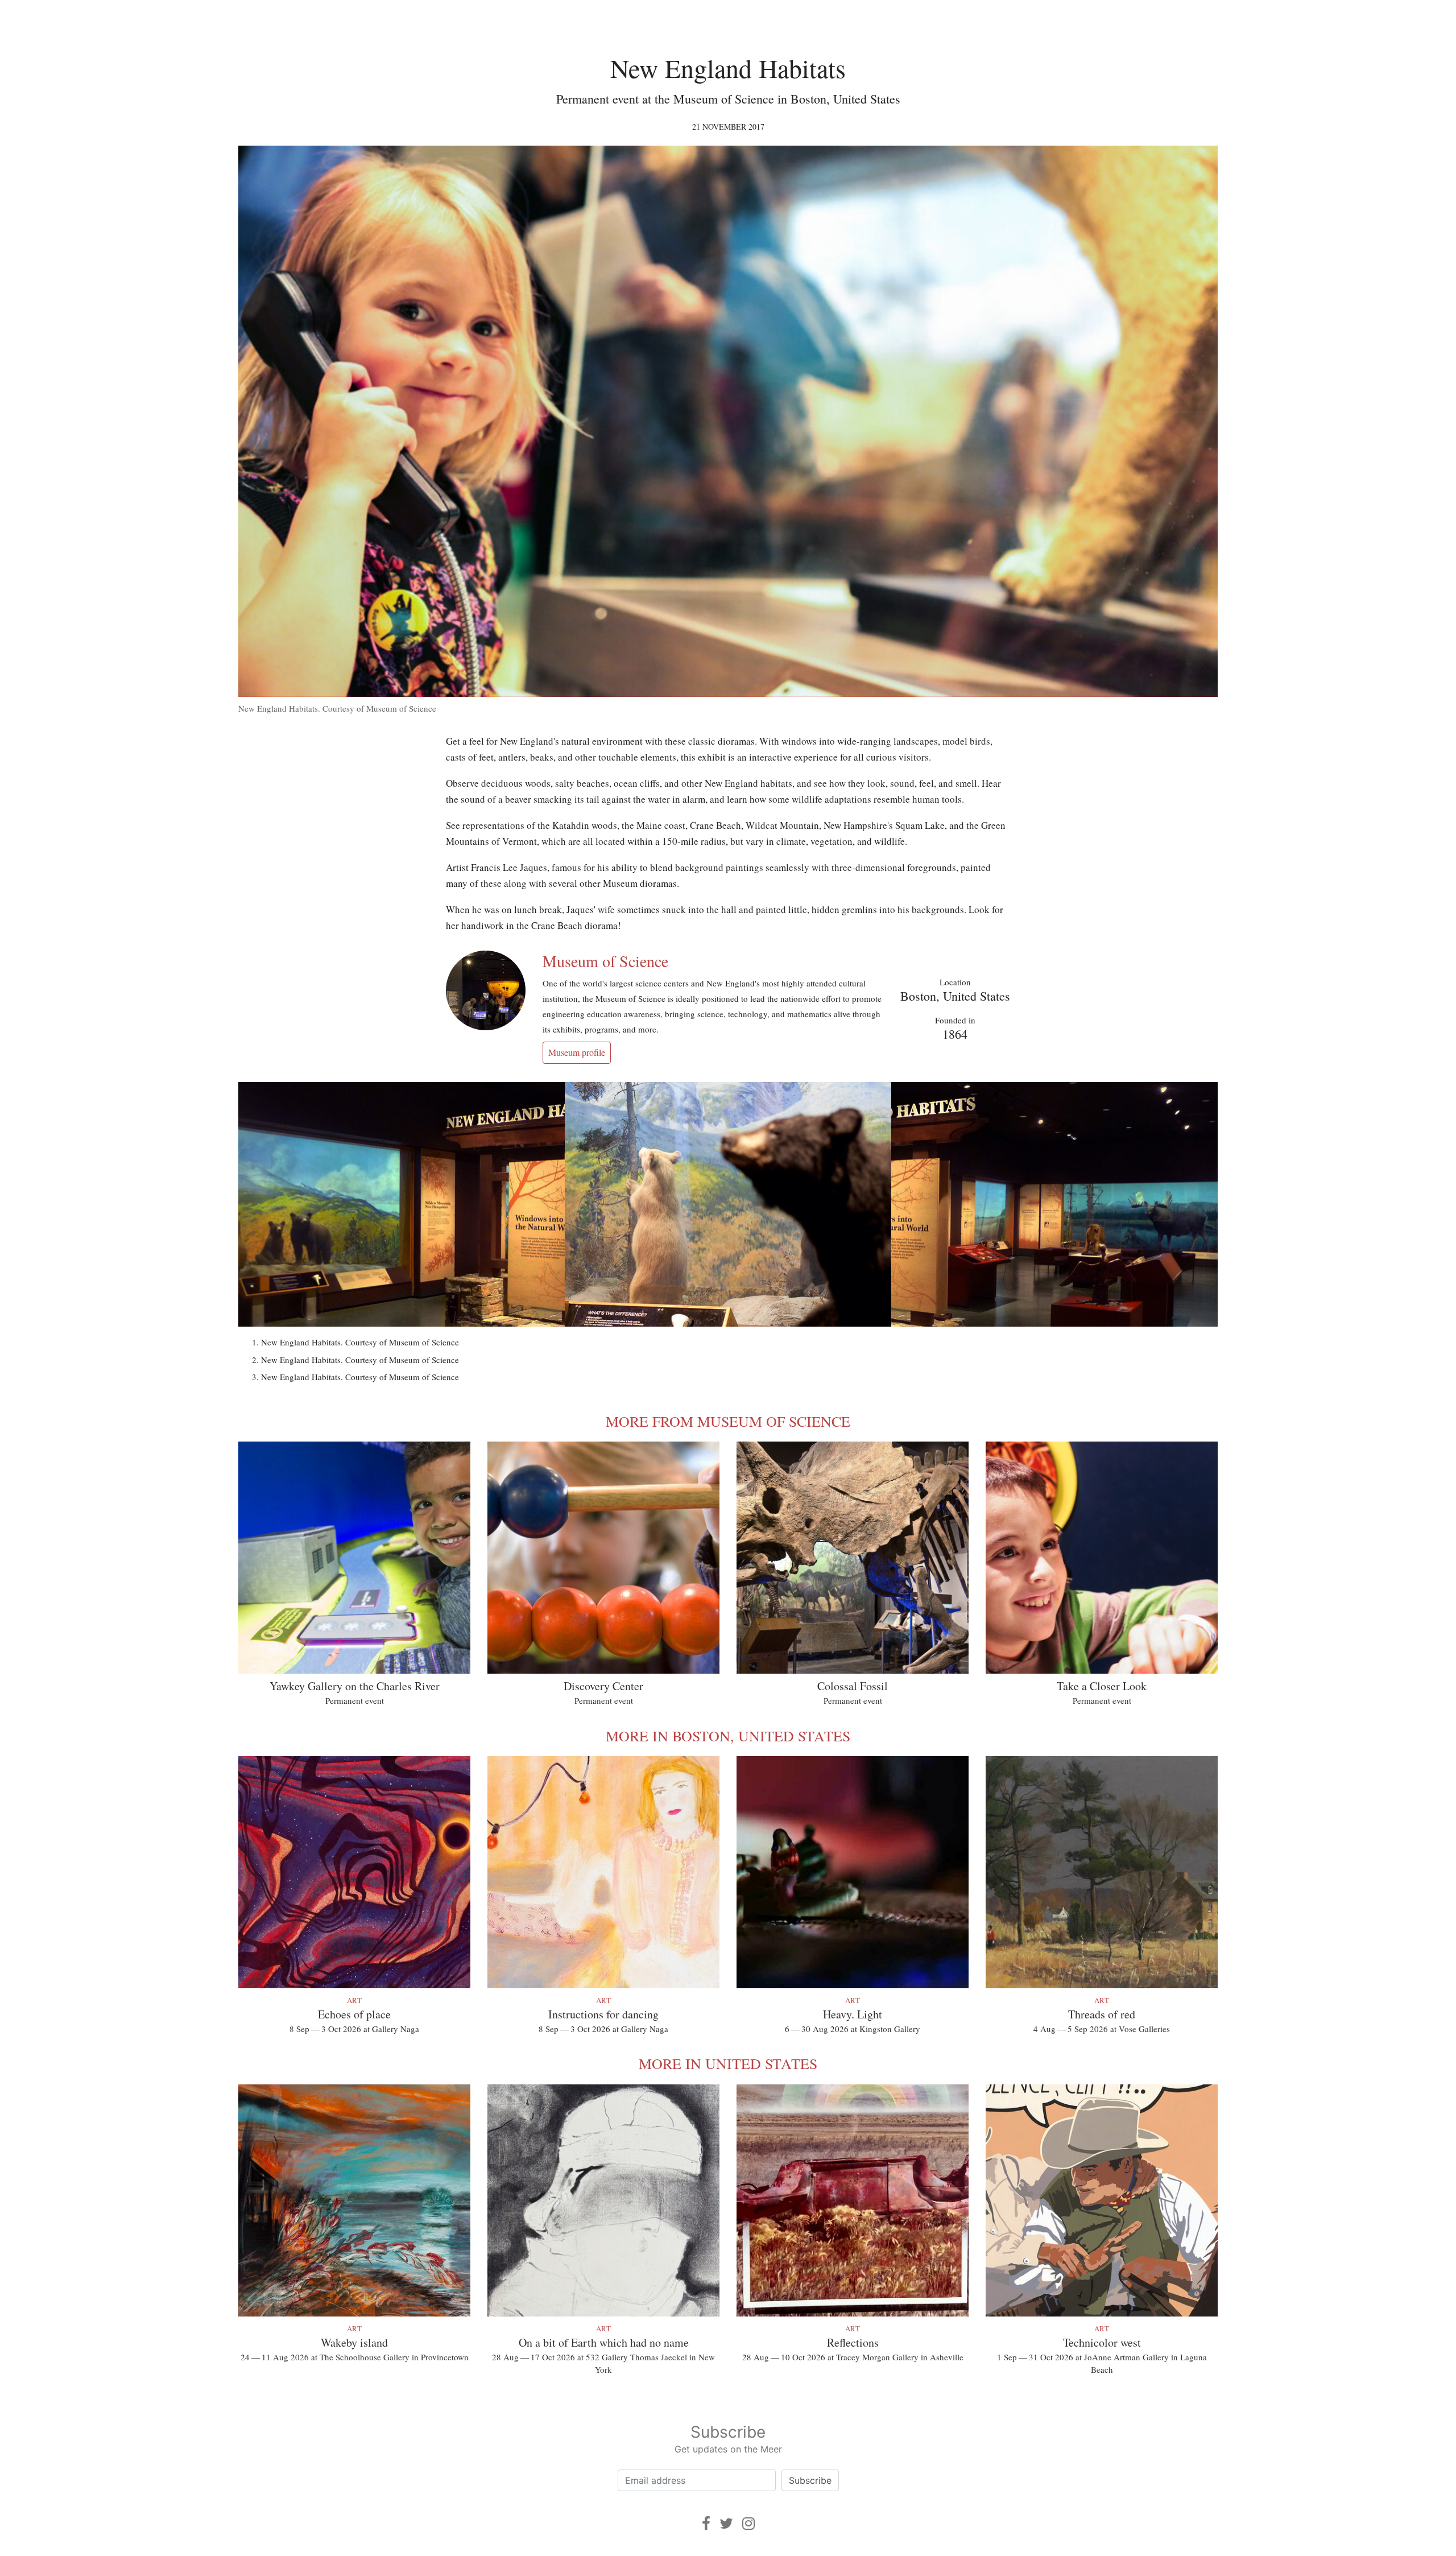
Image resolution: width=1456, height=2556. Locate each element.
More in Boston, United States (728, 1736)
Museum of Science (605, 961)
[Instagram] (748, 2523)
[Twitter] (726, 2523)
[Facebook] (706, 2523)
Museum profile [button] (577, 1052)
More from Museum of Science (728, 1421)
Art (354, 2000)
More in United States (728, 2063)
